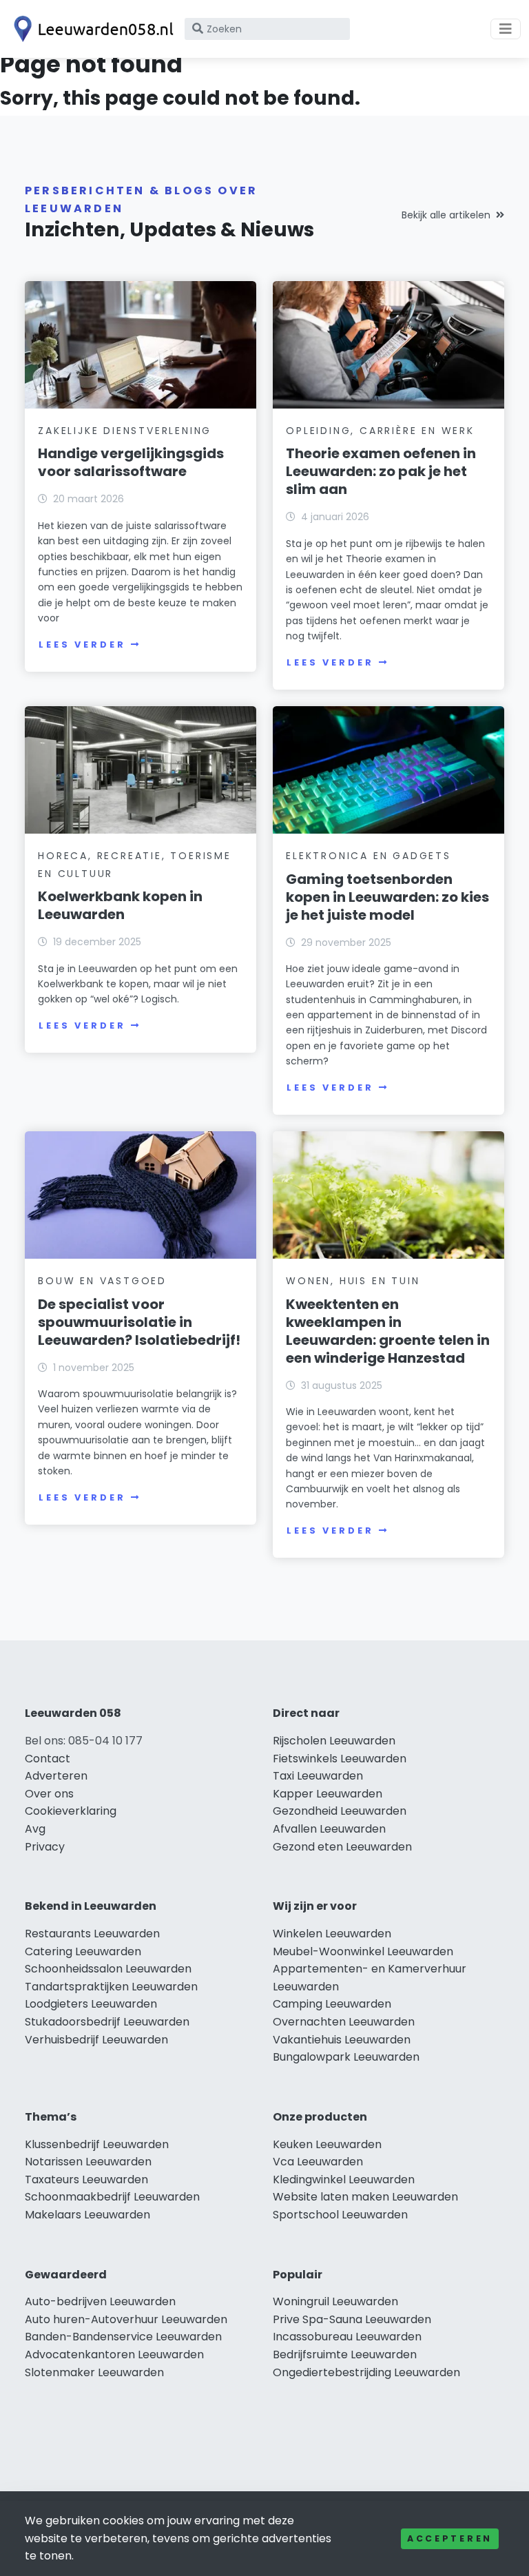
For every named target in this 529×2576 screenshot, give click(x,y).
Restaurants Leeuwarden (92, 1934)
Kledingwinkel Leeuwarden (344, 2180)
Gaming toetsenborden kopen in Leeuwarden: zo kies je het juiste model (387, 897)
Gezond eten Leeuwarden (342, 1847)
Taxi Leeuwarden (318, 1776)
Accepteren (450, 2538)
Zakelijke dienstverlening (125, 431)
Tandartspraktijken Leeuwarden (111, 1987)
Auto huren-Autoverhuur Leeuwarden (126, 2319)
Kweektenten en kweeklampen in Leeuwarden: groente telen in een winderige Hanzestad (388, 1331)
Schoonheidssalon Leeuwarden (108, 1969)
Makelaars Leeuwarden (87, 2215)
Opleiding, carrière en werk (380, 431)
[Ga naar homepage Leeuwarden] (91, 29)
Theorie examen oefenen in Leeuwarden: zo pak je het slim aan (381, 471)
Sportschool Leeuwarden (340, 2215)
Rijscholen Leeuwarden (334, 1741)
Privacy (45, 1847)
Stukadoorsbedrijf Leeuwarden (107, 2022)
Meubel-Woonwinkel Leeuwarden (363, 1951)
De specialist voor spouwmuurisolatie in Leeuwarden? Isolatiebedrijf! (139, 1322)
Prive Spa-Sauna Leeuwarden (352, 2319)
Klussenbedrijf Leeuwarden (97, 2144)
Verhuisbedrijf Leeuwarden (96, 2040)
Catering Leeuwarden (83, 1951)
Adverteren (56, 1776)
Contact (48, 1759)
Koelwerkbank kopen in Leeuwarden (120, 905)
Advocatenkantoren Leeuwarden (114, 2355)
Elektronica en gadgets (369, 856)
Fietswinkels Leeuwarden (340, 1759)
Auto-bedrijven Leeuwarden (100, 2301)
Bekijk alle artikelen (446, 215)
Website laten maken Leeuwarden (365, 2197)
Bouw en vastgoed (102, 1281)
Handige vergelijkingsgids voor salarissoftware (131, 462)
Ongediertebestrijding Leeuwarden (366, 2372)
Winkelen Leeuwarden (332, 1934)
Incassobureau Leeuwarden (347, 2337)
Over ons (49, 1794)
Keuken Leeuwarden (327, 2144)
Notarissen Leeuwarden (88, 2162)
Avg (35, 1829)
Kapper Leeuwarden (328, 1794)
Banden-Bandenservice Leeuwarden (123, 2337)
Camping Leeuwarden (332, 2004)
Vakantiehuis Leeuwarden (342, 2040)
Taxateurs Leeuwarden (86, 2180)
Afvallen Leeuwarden (329, 1829)
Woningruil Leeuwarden (335, 2301)
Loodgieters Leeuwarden (91, 2004)
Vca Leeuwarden (318, 2162)
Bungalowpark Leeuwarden (346, 2057)
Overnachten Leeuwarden (344, 2022)
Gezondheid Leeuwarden (340, 1811)
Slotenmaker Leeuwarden (94, 2372)
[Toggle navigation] (506, 29)
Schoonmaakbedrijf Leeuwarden (112, 2197)
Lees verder (82, 645)
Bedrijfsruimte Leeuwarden (345, 2355)
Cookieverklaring (71, 1811)
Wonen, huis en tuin (353, 1281)
